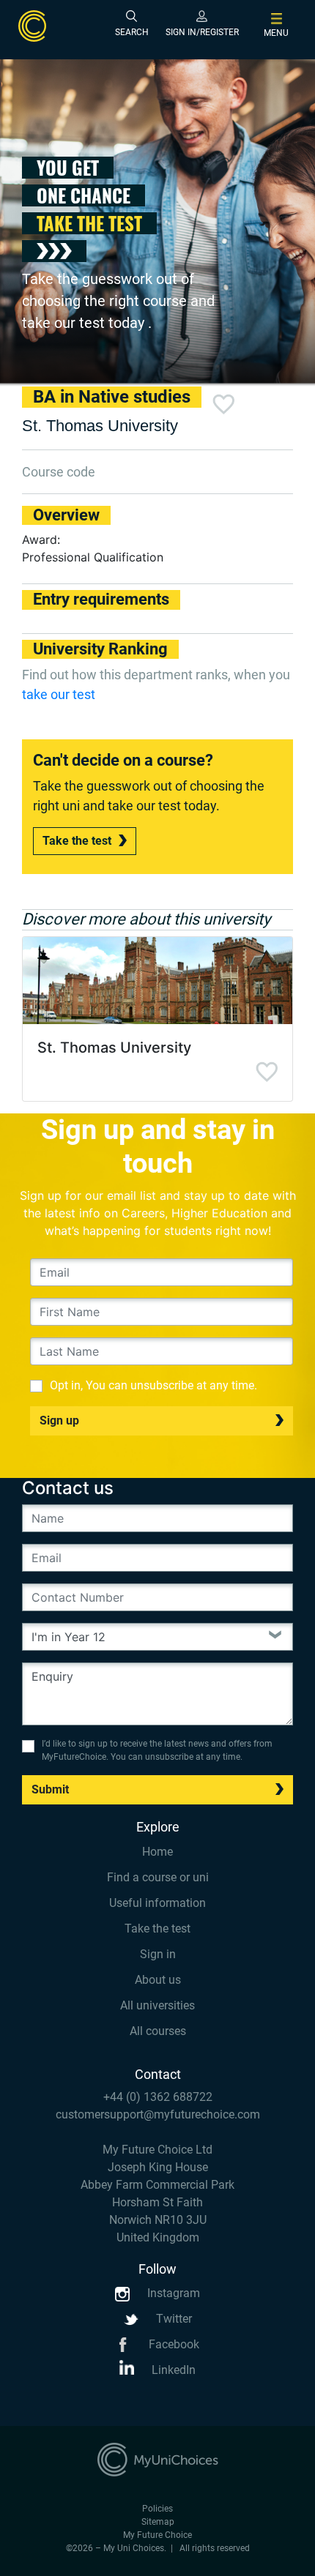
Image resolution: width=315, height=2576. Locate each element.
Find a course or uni (158, 1877)
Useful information (157, 1903)
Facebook (173, 2344)
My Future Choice (157, 2535)
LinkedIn (172, 2370)
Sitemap (158, 2522)
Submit (50, 1789)
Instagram (172, 2293)
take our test (59, 694)
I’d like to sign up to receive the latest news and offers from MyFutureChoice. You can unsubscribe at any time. (157, 1750)
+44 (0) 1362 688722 (158, 2097)
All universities (157, 2005)
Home (157, 1852)
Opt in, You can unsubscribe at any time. (153, 1385)
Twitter (173, 2319)
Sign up (59, 1420)
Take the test (77, 841)
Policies (157, 2509)
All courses (158, 2031)
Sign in (158, 1954)
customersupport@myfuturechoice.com (158, 2114)
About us (158, 1980)
